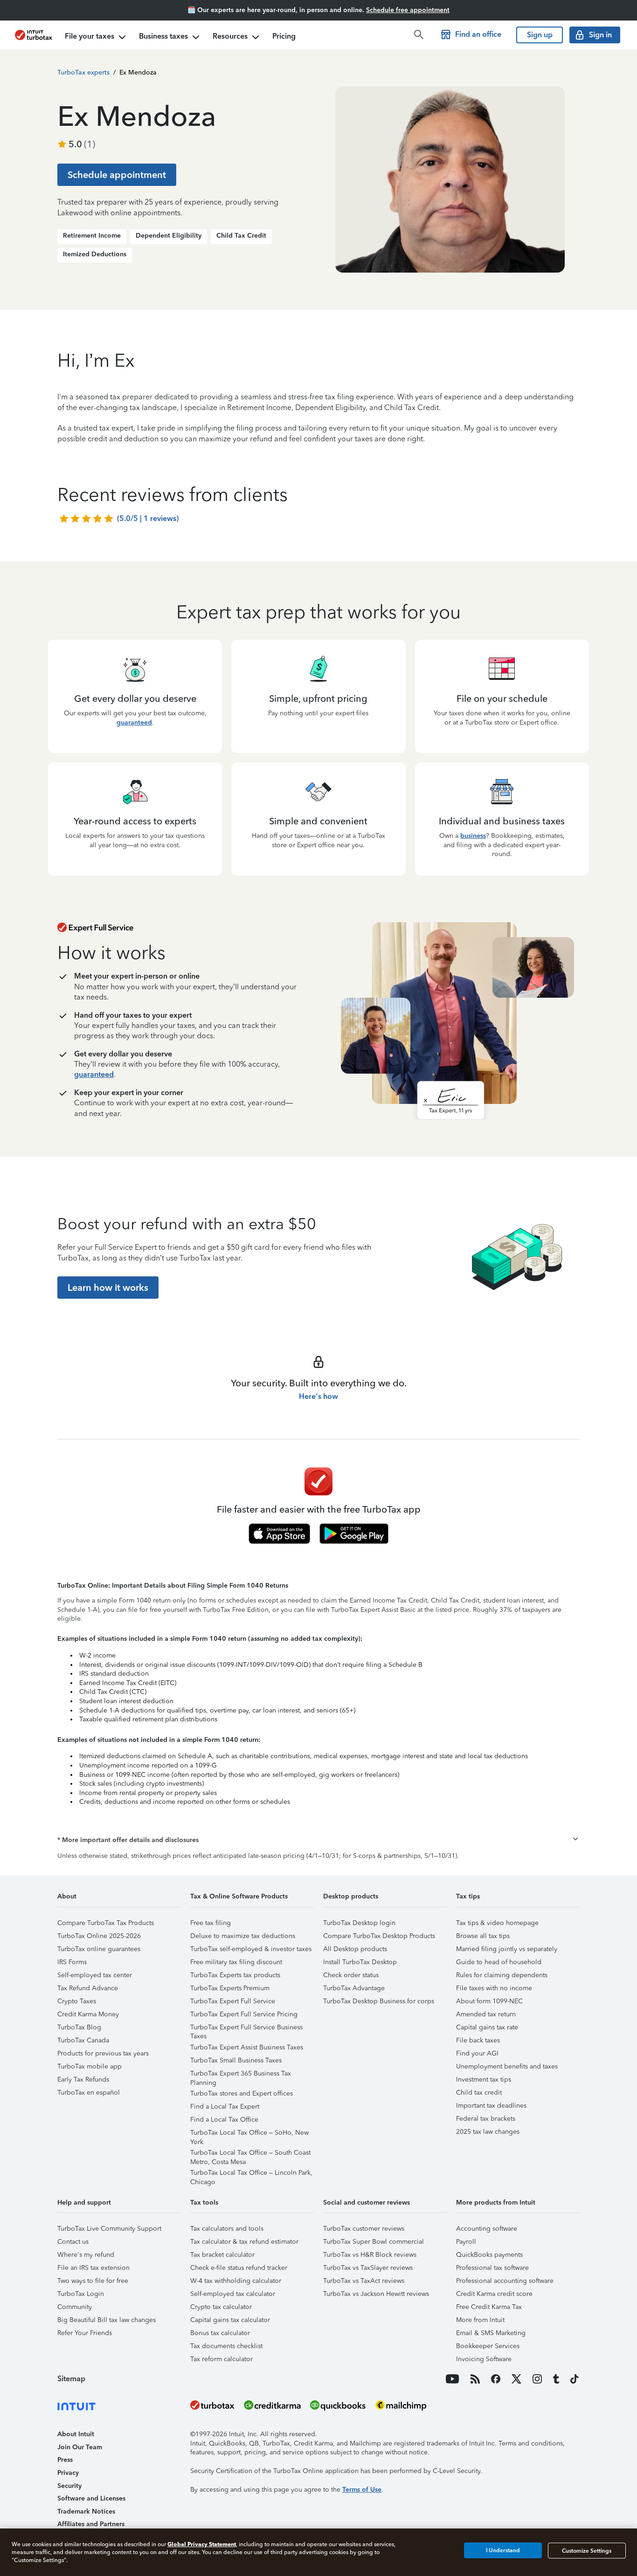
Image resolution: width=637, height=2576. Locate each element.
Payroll (466, 2242)
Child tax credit (479, 2093)
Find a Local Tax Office (224, 2120)
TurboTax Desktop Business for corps (379, 2001)
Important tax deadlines (491, 2106)
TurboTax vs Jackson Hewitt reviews (376, 2294)
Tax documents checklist (226, 2346)
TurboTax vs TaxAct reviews (364, 2281)
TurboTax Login (81, 2294)
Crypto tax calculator (221, 2307)
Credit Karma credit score (494, 2294)
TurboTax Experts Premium (230, 1988)
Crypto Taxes (77, 2001)
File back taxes (478, 2040)
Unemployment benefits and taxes (507, 2066)
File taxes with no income (494, 1988)
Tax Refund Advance (88, 1988)
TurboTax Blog (79, 2027)
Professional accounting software (505, 2281)
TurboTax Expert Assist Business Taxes (247, 2047)
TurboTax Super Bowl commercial (374, 2242)
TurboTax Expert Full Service (233, 2001)
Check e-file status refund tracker (239, 2268)
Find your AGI (477, 2053)
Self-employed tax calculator (233, 2294)
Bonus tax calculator (220, 2333)
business (473, 836)
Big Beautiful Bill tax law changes (107, 2320)
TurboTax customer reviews (364, 2229)
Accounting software (487, 2229)
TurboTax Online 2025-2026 (99, 1936)
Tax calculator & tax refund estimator (244, 2242)
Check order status (351, 1975)
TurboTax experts (83, 72)
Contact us (73, 2242)
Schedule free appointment (408, 10)
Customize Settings (587, 2550)
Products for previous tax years (103, 2053)
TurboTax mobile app (90, 2066)
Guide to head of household (499, 1962)
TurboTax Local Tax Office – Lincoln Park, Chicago (251, 2174)
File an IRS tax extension (93, 2268)
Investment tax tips (484, 2079)
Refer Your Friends (85, 2333)
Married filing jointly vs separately (507, 1949)
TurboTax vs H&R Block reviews (370, 2255)
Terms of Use (362, 2490)
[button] (318, 1840)
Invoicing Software (484, 2359)
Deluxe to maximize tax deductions (243, 1936)
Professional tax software (492, 2268)
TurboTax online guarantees (99, 1949)
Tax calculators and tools (227, 2229)
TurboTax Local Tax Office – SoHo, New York (249, 2134)
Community (75, 2307)
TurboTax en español (89, 2093)
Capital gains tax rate (487, 2027)
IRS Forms (72, 1962)
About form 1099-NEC (489, 2001)
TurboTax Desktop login (359, 1923)
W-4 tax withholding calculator (236, 2281)
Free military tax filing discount (236, 1962)
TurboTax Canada (83, 2040)
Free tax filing (211, 1923)
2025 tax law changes (488, 2132)
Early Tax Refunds (83, 2079)
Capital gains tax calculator (230, 2320)
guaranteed (134, 723)
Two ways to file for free (93, 2281)
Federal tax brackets (486, 2119)
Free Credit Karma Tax (489, 2307)
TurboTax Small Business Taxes (236, 2060)
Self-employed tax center (95, 1975)
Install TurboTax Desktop (360, 1962)
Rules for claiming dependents (502, 1975)
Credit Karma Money (88, 2014)
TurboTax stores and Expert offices (242, 2093)
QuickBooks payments (489, 2255)
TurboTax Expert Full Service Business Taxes (246, 2029)
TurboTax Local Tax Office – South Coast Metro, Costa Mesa (250, 2154)
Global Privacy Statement (202, 2544)
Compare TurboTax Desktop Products (379, 1936)
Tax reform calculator (222, 2359)
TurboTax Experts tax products (235, 1975)
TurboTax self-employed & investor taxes (251, 1949)
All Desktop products (355, 1949)
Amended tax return (486, 2014)
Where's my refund (86, 2255)
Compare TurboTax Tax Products (106, 1923)
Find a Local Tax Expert (225, 2107)
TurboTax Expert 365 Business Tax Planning (241, 2075)
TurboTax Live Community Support (109, 2229)
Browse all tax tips (483, 1936)
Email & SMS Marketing (491, 2333)
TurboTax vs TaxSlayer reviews (368, 2268)
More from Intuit (480, 2320)
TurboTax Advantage (354, 1988)
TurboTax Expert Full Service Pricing (244, 2014)
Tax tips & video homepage (497, 1923)
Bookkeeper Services (488, 2346)
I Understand (503, 2550)
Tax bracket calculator (222, 2255)
